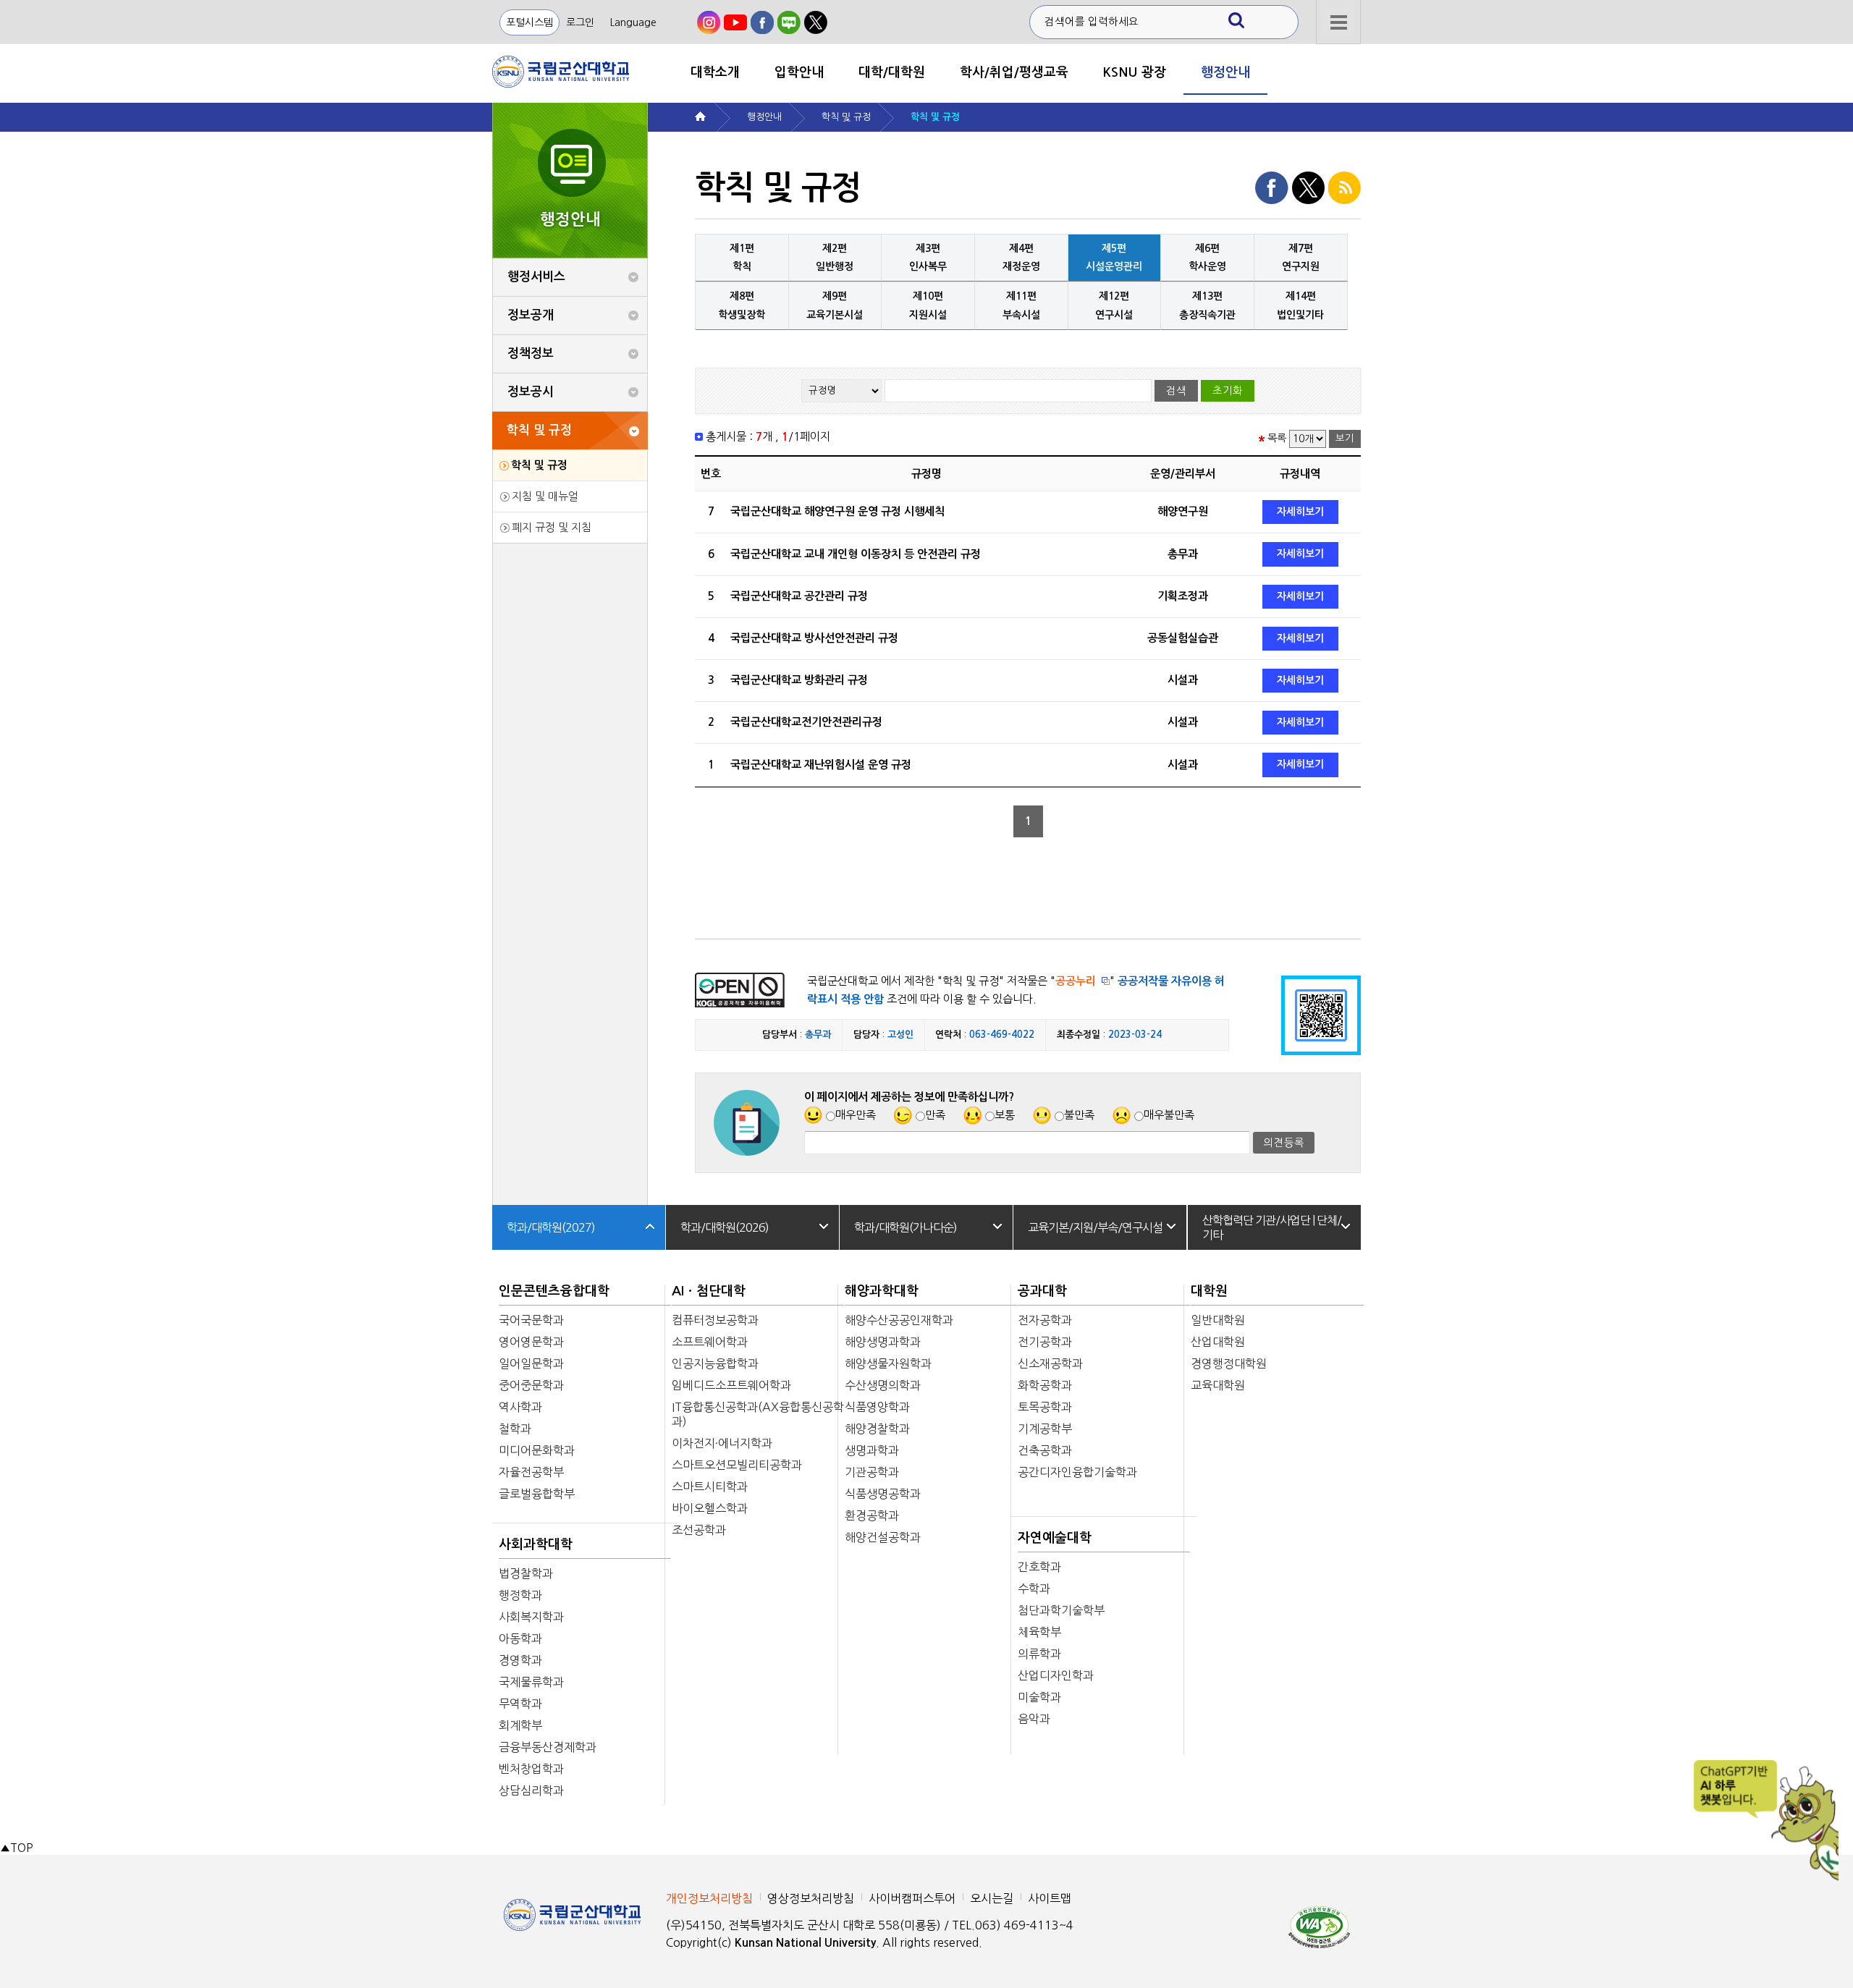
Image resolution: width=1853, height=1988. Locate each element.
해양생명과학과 (883, 1342)
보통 (1005, 1115)
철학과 (515, 1429)
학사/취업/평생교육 (1014, 72)
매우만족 (856, 1115)
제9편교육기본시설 (835, 305)
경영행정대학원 (1229, 1363)
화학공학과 (1045, 1385)
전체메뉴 (1338, 22)
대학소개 (715, 72)
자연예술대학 (1055, 1538)
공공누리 (1076, 981)
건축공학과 (1045, 1450)
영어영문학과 (531, 1342)
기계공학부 (1045, 1429)
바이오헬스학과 (710, 1508)
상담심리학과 (531, 1790)
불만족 (1079, 1115)
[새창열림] (709, 22)
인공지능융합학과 (715, 1363)
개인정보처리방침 (709, 1898)
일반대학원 (1218, 1320)
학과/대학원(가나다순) (906, 1227)
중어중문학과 (531, 1385)
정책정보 (531, 354)
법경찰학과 (526, 1573)
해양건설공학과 (883, 1537)
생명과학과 (872, 1450)
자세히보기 (1300, 512)
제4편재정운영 (1021, 257)
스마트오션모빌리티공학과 (737, 1465)
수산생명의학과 (883, 1385)
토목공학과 (1045, 1407)
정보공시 (531, 392)
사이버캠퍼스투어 (912, 1898)
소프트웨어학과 (710, 1342)
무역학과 (520, 1704)
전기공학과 (1045, 1342)
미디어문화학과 (537, 1450)
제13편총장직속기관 (1207, 305)
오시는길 (992, 1898)
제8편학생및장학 (742, 305)
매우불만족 (1169, 1115)
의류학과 (1039, 1654)
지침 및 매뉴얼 (545, 496)
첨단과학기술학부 (1061, 1610)
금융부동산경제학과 (548, 1747)
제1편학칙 (742, 257)
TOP (16, 1848)
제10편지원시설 (928, 305)
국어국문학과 (531, 1320)
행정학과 (520, 1595)
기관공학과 (872, 1472)
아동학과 (520, 1638)
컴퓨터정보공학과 (715, 1320)
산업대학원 (1218, 1342)
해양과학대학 (882, 1291)
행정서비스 (536, 277)
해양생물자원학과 (888, 1363)
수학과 (1034, 1589)
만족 (935, 1115)
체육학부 (1039, 1632)
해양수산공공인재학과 (899, 1320)
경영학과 (520, 1660)
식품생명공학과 (883, 1494)
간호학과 (1039, 1567)
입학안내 (799, 72)
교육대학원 (1218, 1385)
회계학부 (520, 1725)
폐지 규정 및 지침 (552, 527)
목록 (1277, 438)
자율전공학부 (531, 1472)
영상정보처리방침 (811, 1898)
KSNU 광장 (1135, 72)
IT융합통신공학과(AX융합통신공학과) (758, 1414)
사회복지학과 (531, 1617)
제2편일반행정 (835, 257)
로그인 (580, 22)
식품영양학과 (877, 1407)
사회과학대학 (536, 1544)
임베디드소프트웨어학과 (731, 1385)
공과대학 (1042, 1291)
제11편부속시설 (1021, 305)
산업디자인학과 (1056, 1675)
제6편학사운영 (1207, 257)
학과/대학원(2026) (725, 1227)
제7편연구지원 (1301, 257)
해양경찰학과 (877, 1429)
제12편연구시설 (1114, 305)
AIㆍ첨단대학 (709, 1291)
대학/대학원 (892, 72)
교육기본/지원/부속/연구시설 (1095, 1227)
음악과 (1034, 1719)
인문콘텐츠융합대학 (554, 1291)
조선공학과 (699, 1530)
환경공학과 (872, 1515)
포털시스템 (529, 22)
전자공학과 (1045, 1320)
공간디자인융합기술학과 (1077, 1472)
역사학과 (520, 1407)
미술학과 (1039, 1697)
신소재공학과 (1050, 1363)
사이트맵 (1050, 1898)
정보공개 (531, 315)
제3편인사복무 (928, 257)
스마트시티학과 (710, 1486)
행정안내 (1225, 72)
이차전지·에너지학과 (722, 1443)
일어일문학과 (531, 1363)
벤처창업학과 (531, 1769)
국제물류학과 (531, 1682)
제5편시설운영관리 (1114, 257)
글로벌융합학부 (537, 1494)
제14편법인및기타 (1300, 305)
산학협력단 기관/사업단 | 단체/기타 (1272, 1227)
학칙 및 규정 (539, 430)
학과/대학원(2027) (551, 1227)
